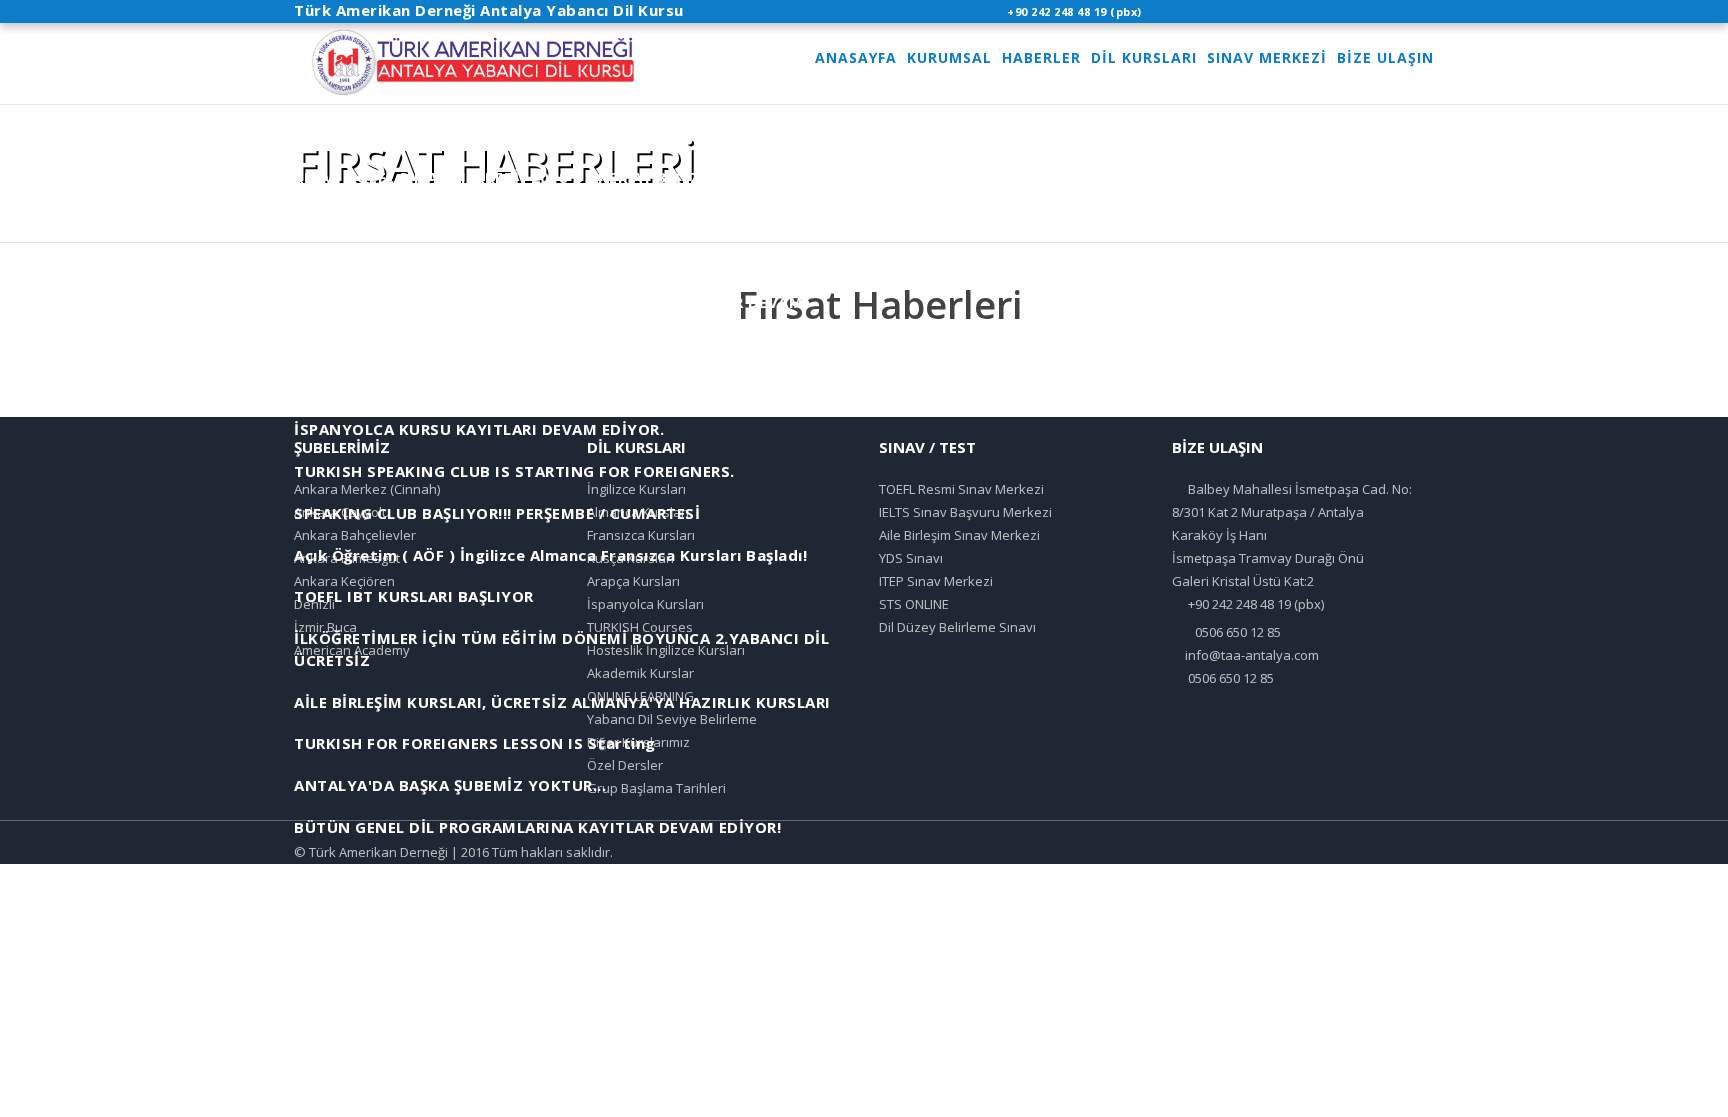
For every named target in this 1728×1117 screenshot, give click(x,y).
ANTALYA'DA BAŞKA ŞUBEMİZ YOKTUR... (450, 785)
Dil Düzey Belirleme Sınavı (957, 627)
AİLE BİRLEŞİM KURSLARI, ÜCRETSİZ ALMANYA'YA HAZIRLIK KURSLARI (562, 702)
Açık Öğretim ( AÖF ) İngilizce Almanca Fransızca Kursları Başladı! (550, 555)
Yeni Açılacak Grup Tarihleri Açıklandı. (444, 869)
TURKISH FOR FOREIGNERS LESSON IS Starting (475, 743)
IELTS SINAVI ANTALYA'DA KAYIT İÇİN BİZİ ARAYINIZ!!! (507, 261)
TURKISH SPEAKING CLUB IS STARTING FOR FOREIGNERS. (514, 471)
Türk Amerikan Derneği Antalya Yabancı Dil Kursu (489, 10)
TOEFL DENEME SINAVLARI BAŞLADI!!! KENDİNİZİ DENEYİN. (520, 219)
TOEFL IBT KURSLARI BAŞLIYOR (414, 596)
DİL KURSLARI (1144, 57)
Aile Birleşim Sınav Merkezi (959, 535)
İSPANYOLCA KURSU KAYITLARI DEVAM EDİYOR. (479, 429)
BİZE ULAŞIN (1385, 57)
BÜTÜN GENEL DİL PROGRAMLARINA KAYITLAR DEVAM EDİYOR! (537, 827)
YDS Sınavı (911, 558)
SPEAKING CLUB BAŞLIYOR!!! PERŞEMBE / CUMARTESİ (497, 513)
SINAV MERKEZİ (1267, 57)
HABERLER (1041, 57)
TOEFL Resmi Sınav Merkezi (961, 489)
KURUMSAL (949, 57)
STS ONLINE (914, 604)
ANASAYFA (856, 57)
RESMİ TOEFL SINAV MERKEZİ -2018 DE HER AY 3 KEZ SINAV (524, 177)
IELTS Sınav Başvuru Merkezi (965, 512)
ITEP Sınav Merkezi (936, 581)
